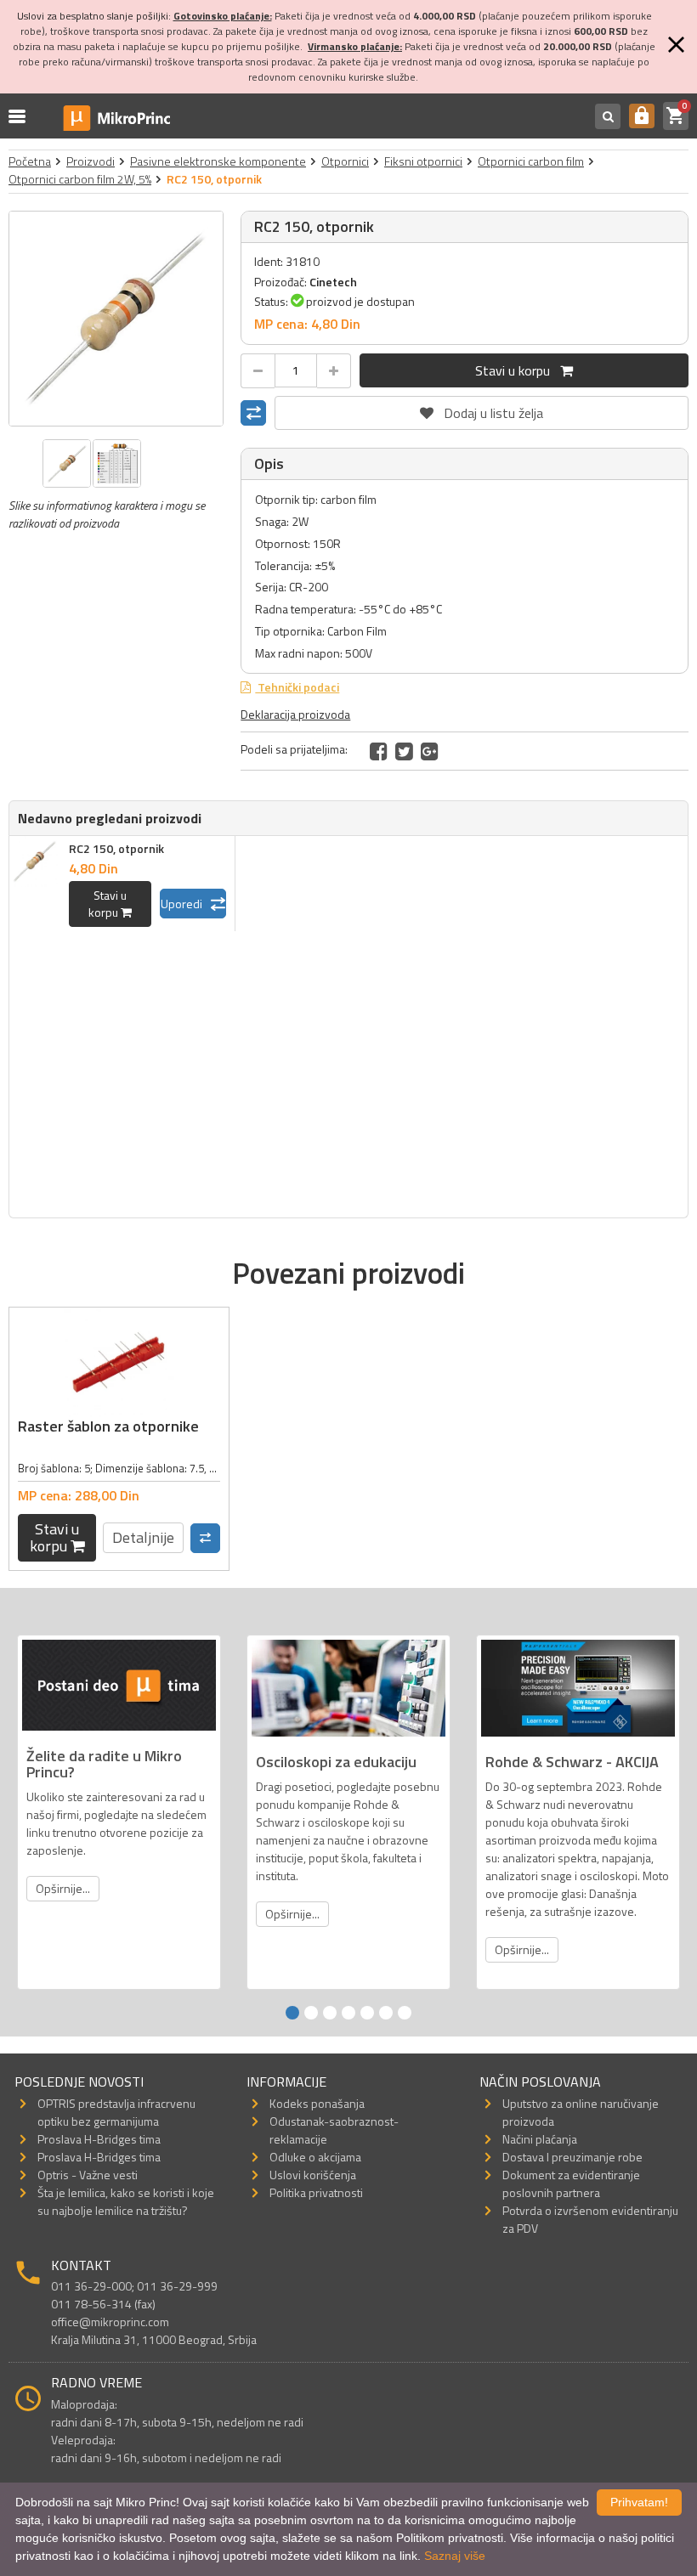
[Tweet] (404, 751)
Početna (30, 161)
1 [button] (292, 2013)
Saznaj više (455, 2556)
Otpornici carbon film (531, 161)
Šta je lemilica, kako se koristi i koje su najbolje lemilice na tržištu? (126, 2201)
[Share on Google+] (430, 751)
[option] (116, 319)
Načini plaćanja (540, 2139)
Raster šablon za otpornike (108, 1426)
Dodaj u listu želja (482, 410)
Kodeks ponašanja (317, 2103)
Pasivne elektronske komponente (218, 161)
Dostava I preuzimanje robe (572, 2157)
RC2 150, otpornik (116, 848)
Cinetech (333, 282)
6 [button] (386, 2013)
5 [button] (367, 2013)
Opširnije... (63, 1888)
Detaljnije (143, 1537)
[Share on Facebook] (379, 751)
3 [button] (330, 2013)
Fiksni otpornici (423, 161)
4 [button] (348, 2013)
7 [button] (405, 2013)
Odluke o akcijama (315, 2157)
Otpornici (345, 161)
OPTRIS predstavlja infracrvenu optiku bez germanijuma (116, 2112)
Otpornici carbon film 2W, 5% (80, 179)
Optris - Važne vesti (88, 2175)
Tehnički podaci (297, 687)
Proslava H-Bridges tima (99, 2139)
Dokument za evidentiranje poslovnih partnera (571, 2183)
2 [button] (311, 2013)
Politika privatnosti (316, 2192)
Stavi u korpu (518, 370)
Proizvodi (91, 161)
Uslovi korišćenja (313, 2175)
